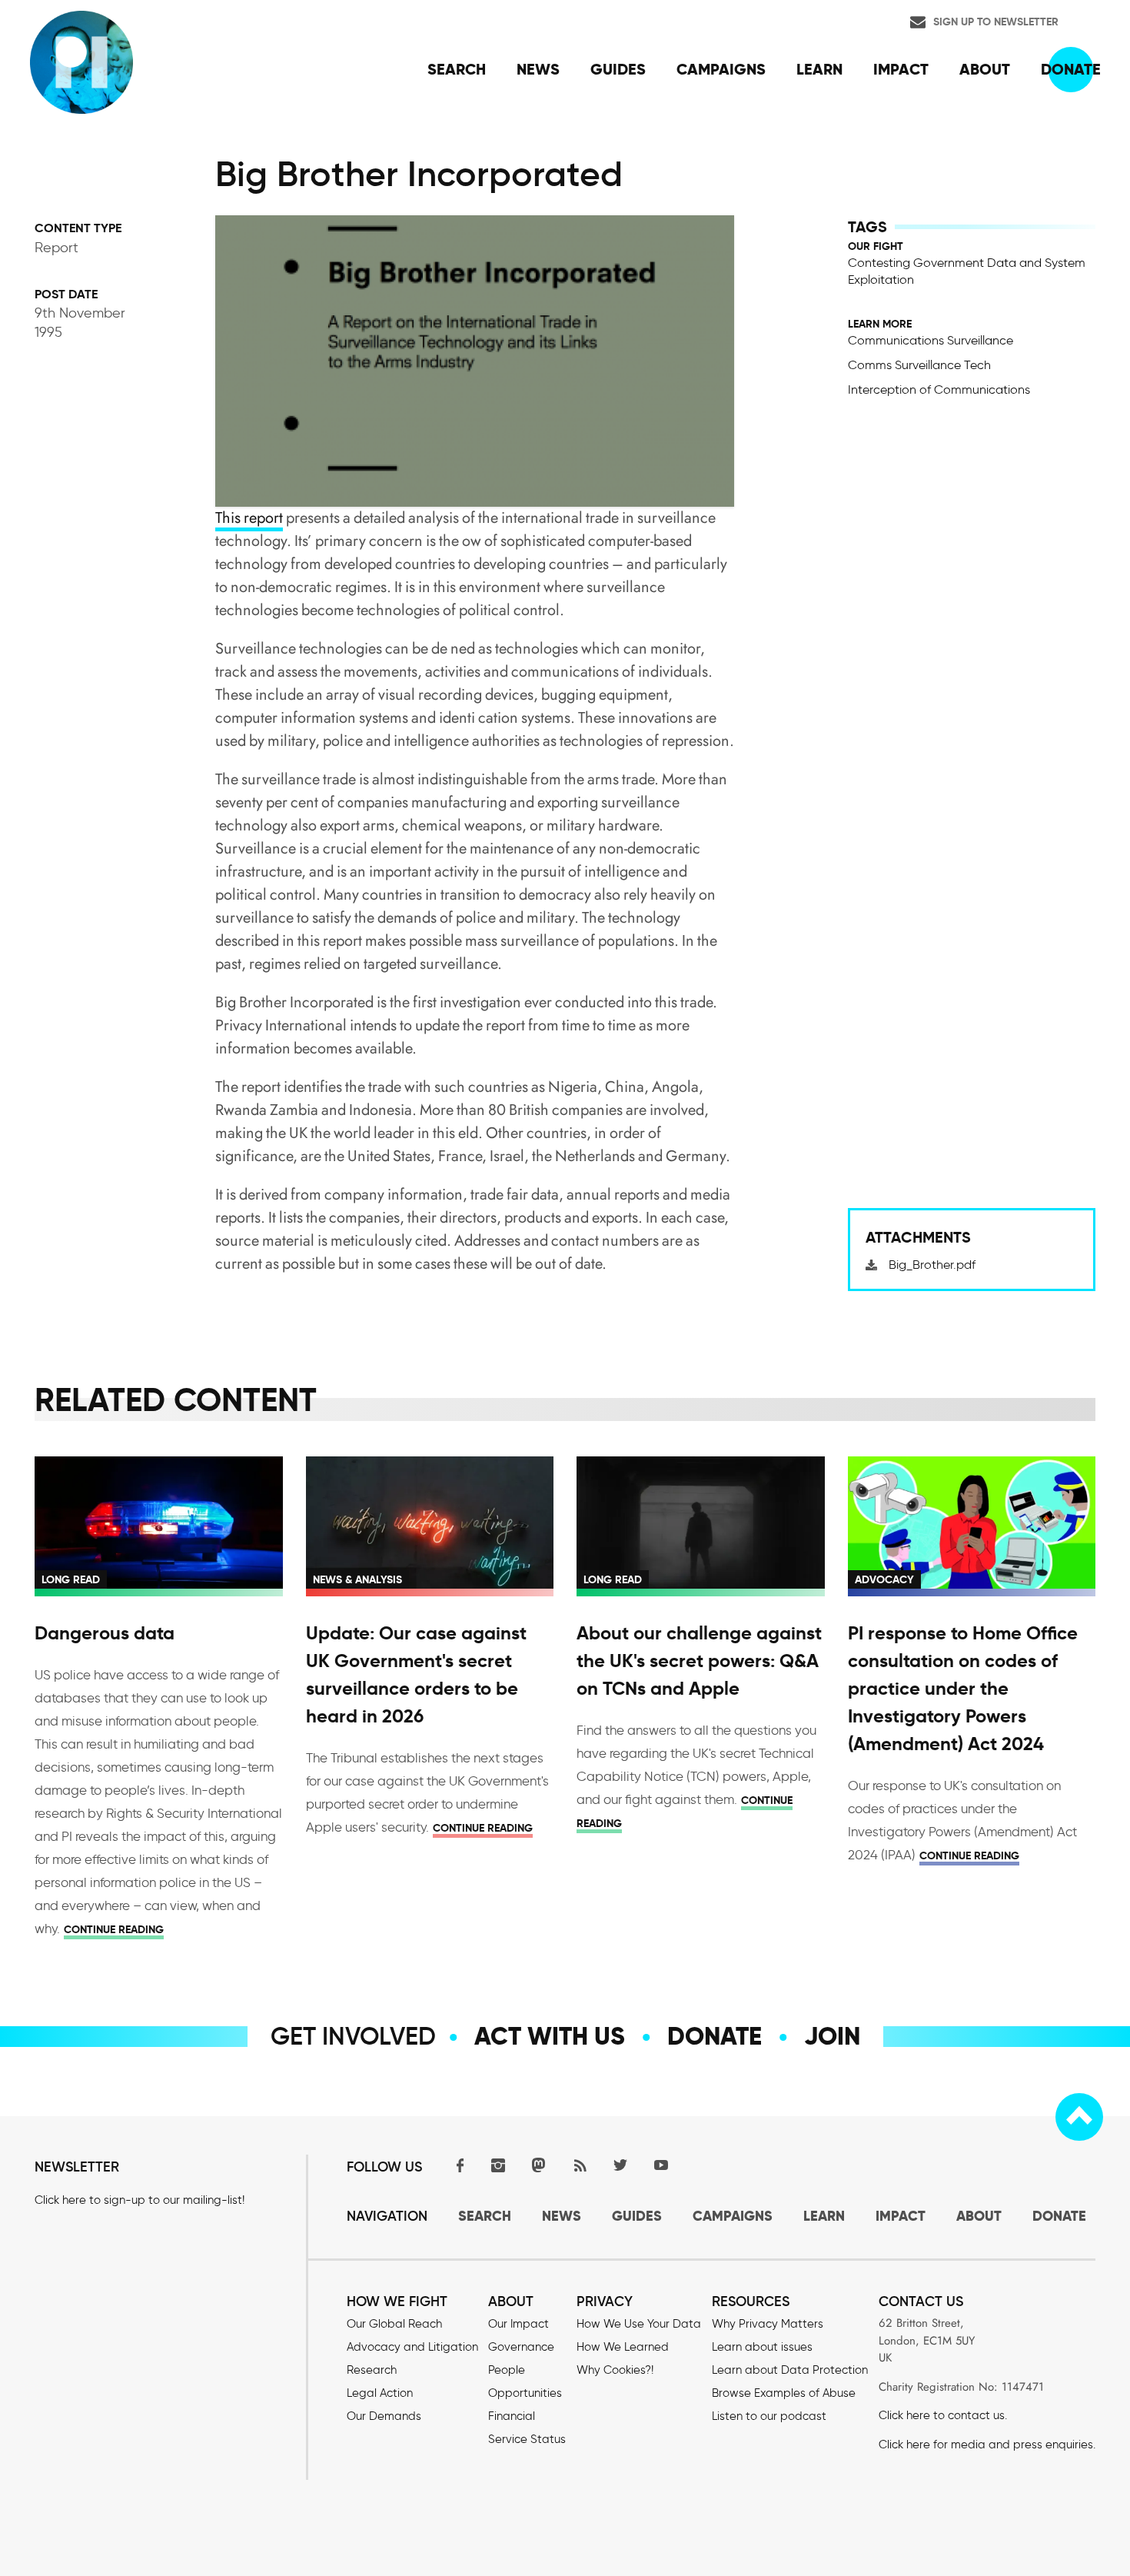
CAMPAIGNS (733, 2216)
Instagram (498, 2165)
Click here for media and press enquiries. (987, 2445)
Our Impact (518, 2324)
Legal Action (380, 2393)
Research (372, 2370)
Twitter (620, 2165)
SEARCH (485, 2216)
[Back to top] (1079, 2117)
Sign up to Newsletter (996, 22)
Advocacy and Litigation (412, 2347)
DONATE (1059, 2216)
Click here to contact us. (943, 2415)
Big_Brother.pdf (932, 1265)
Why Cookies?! (615, 2370)
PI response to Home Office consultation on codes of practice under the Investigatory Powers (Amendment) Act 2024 (963, 1689)
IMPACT (901, 2216)
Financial (512, 2416)
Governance (521, 2347)
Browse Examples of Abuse (784, 2393)
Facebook (457, 2165)
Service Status (527, 2439)
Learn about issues (762, 2347)
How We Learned (623, 2347)
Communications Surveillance (931, 340)
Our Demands (384, 2416)
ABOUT (979, 2216)
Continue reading (114, 1929)
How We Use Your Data (639, 2324)
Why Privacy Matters (768, 2324)
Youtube (661, 2165)
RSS (580, 2165)
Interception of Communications (939, 389)
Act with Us (550, 2036)
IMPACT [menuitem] (901, 69)
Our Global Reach (394, 2324)
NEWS (562, 2216)
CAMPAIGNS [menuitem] (721, 69)
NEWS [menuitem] (538, 69)
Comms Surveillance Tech (919, 365)
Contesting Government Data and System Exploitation (967, 271)
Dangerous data (105, 1633)
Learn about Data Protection (790, 2370)
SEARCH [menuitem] (457, 69)
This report (249, 518)
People (507, 2370)
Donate (715, 2036)
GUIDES (637, 2216)
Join (832, 2036)
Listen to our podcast (769, 2416)
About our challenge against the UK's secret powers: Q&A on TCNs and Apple (699, 1661)
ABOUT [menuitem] (985, 69)
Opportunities (525, 2393)
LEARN (824, 2216)
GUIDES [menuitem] (618, 69)
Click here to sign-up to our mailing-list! (140, 2200)
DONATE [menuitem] (1071, 69)
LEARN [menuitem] (819, 69)
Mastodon (539, 2165)
